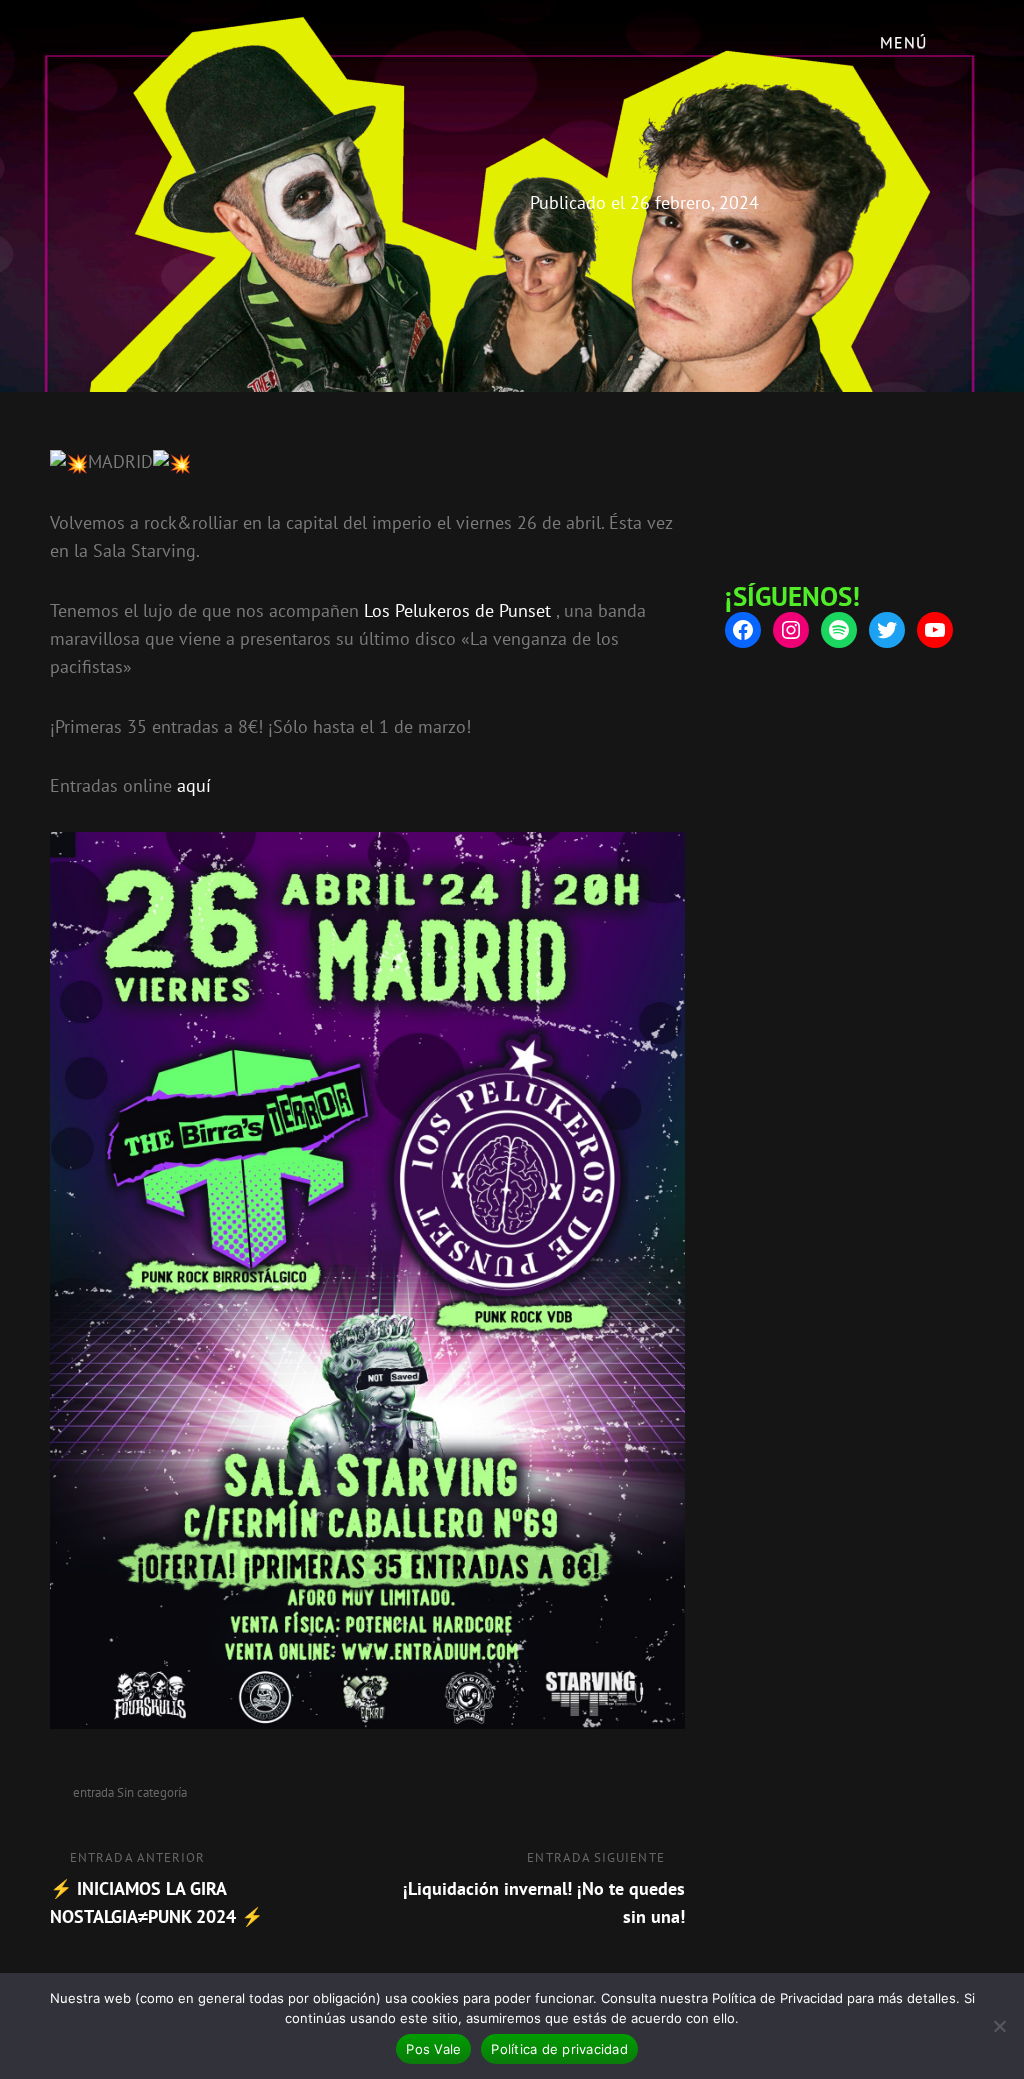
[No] (999, 2026)
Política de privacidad (559, 2049)
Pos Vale (433, 2049)
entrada (93, 1792)
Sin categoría (152, 1792)
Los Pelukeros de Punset (457, 610)
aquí (194, 785)
